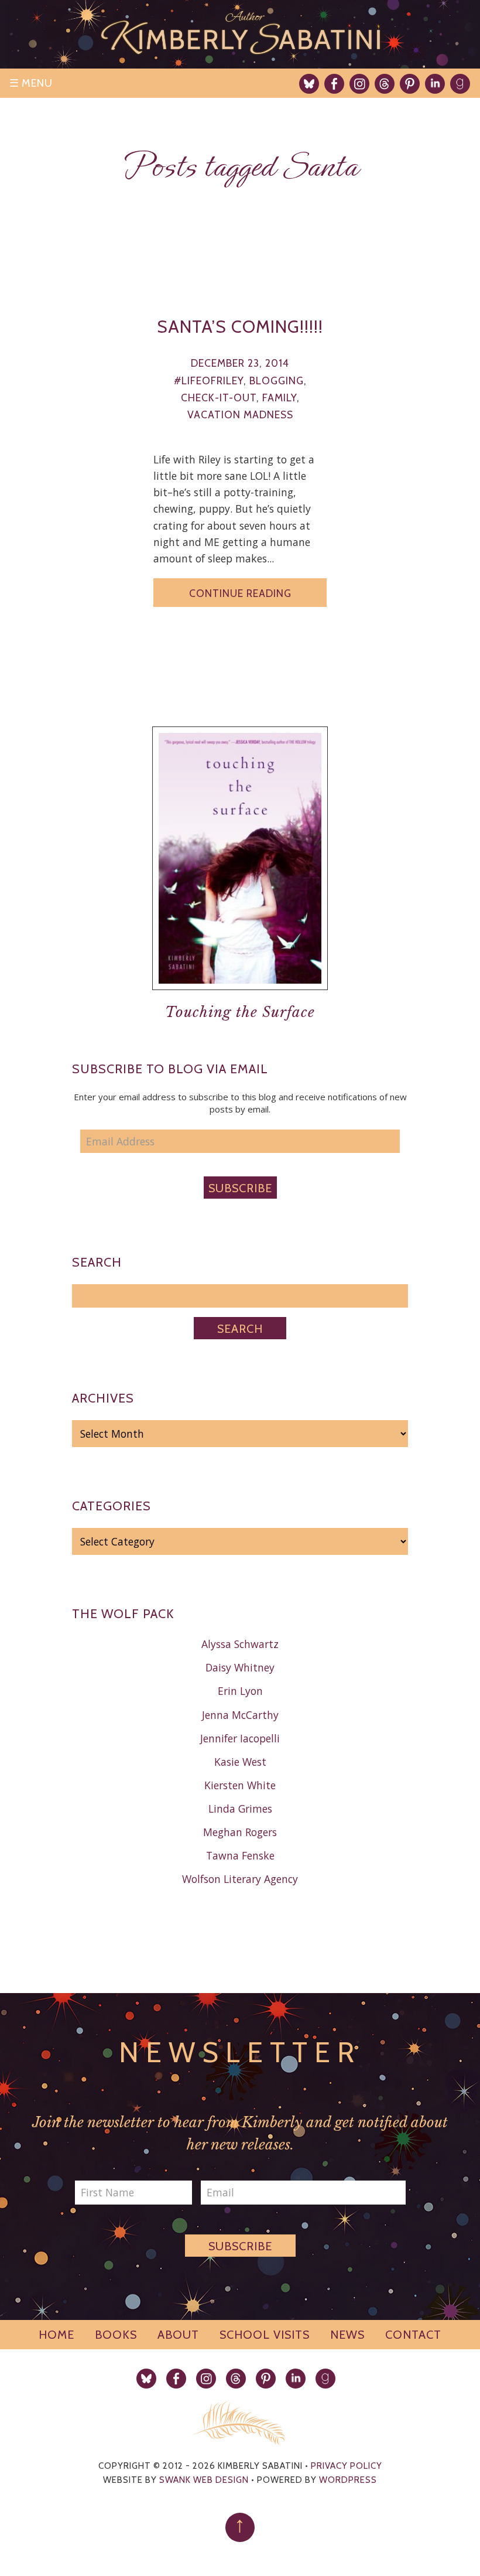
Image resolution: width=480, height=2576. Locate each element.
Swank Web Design (204, 2480)
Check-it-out (219, 398)
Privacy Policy (347, 2466)
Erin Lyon (240, 1691)
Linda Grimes (240, 1809)
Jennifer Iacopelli (240, 1738)
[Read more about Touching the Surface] (240, 999)
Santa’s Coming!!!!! (240, 326)
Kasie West (240, 1762)
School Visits (265, 2335)
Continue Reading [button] (240, 593)
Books (116, 2335)
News (347, 2335)
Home (56, 2335)
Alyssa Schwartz (240, 1644)
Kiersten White (240, 1785)
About (178, 2335)
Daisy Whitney (240, 1667)
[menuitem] (309, 84)
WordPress (348, 2480)
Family (280, 398)
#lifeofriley (209, 381)
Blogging (277, 381)
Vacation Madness (240, 414)
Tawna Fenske (240, 1855)
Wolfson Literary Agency (240, 1879)
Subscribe (240, 1188)
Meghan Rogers (240, 1832)
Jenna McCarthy (240, 1715)
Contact (413, 2335)
